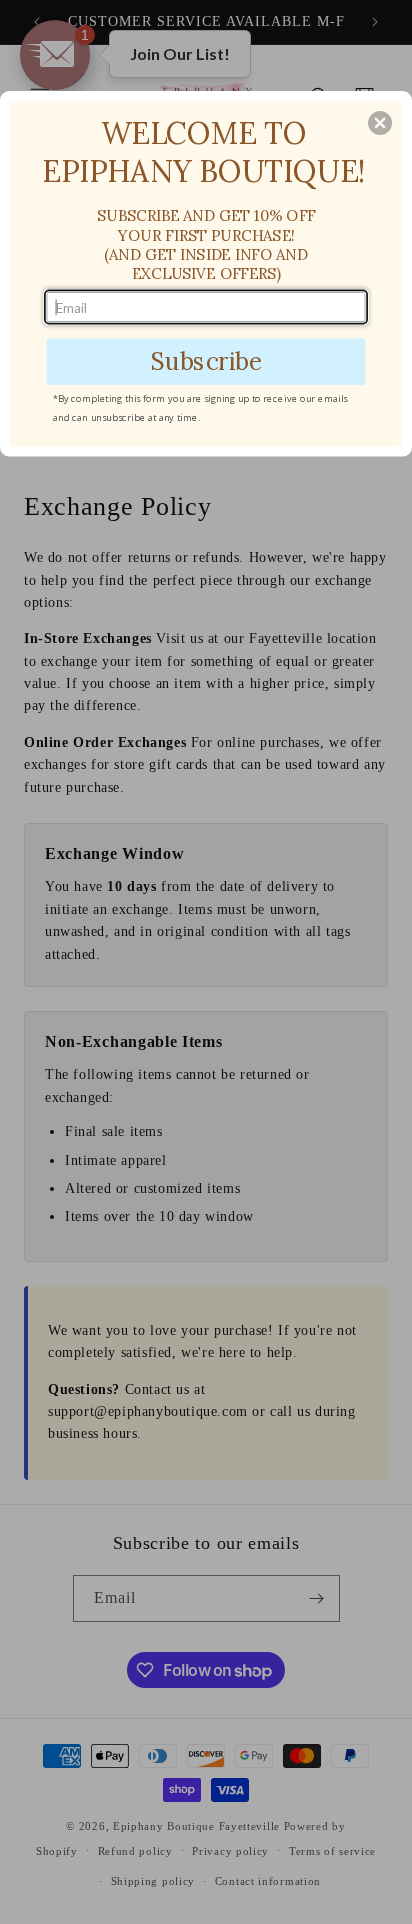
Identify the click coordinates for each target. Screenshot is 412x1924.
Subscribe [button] (206, 360)
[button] (380, 123)
